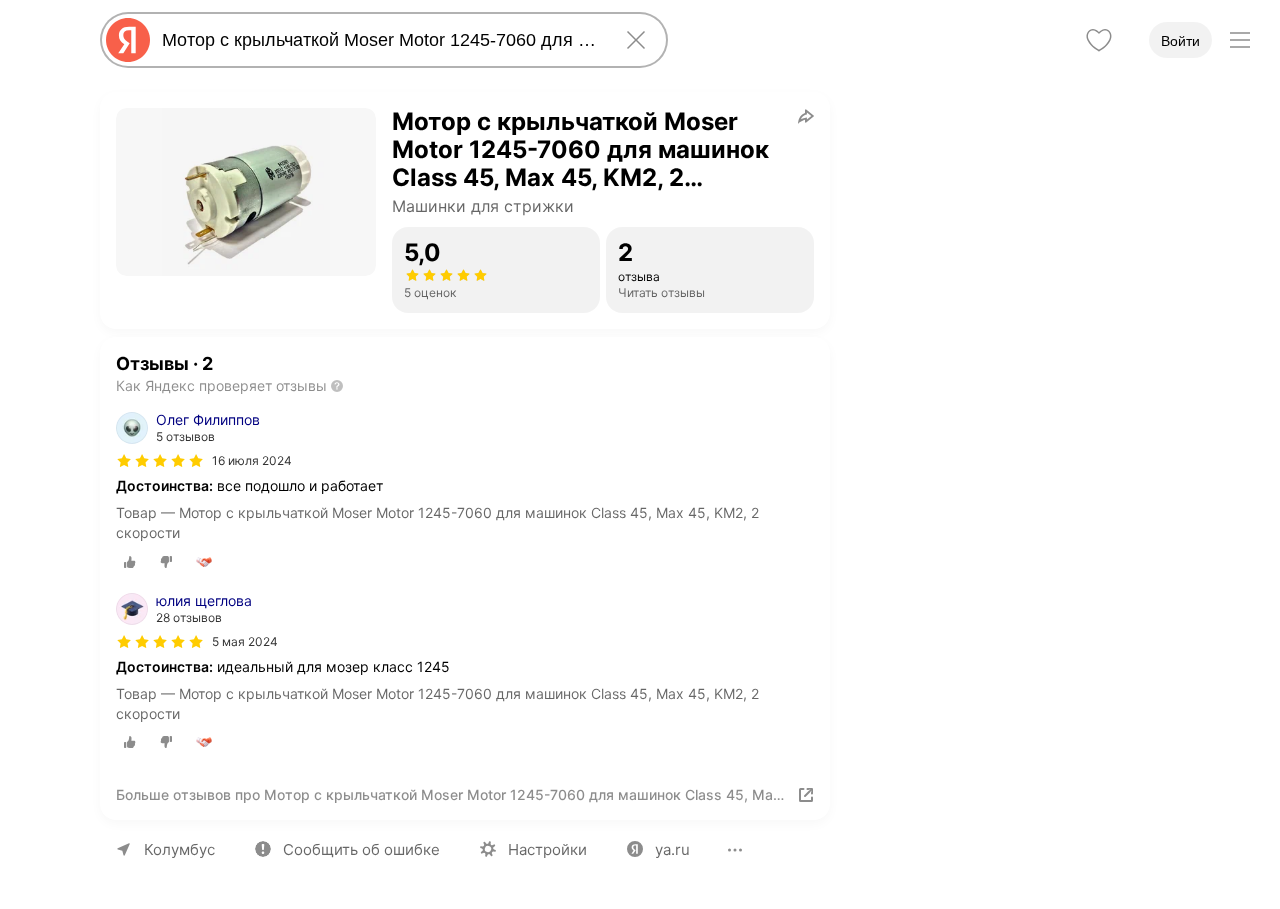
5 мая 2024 (245, 641)
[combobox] (380, 40)
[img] (160, 461)
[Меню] (1240, 40)
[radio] (130, 562)
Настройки (547, 849)
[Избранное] (1099, 40)
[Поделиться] (806, 116)
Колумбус (179, 849)
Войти (1180, 41)
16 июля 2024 (252, 460)
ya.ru (672, 849)
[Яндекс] (128, 40)
